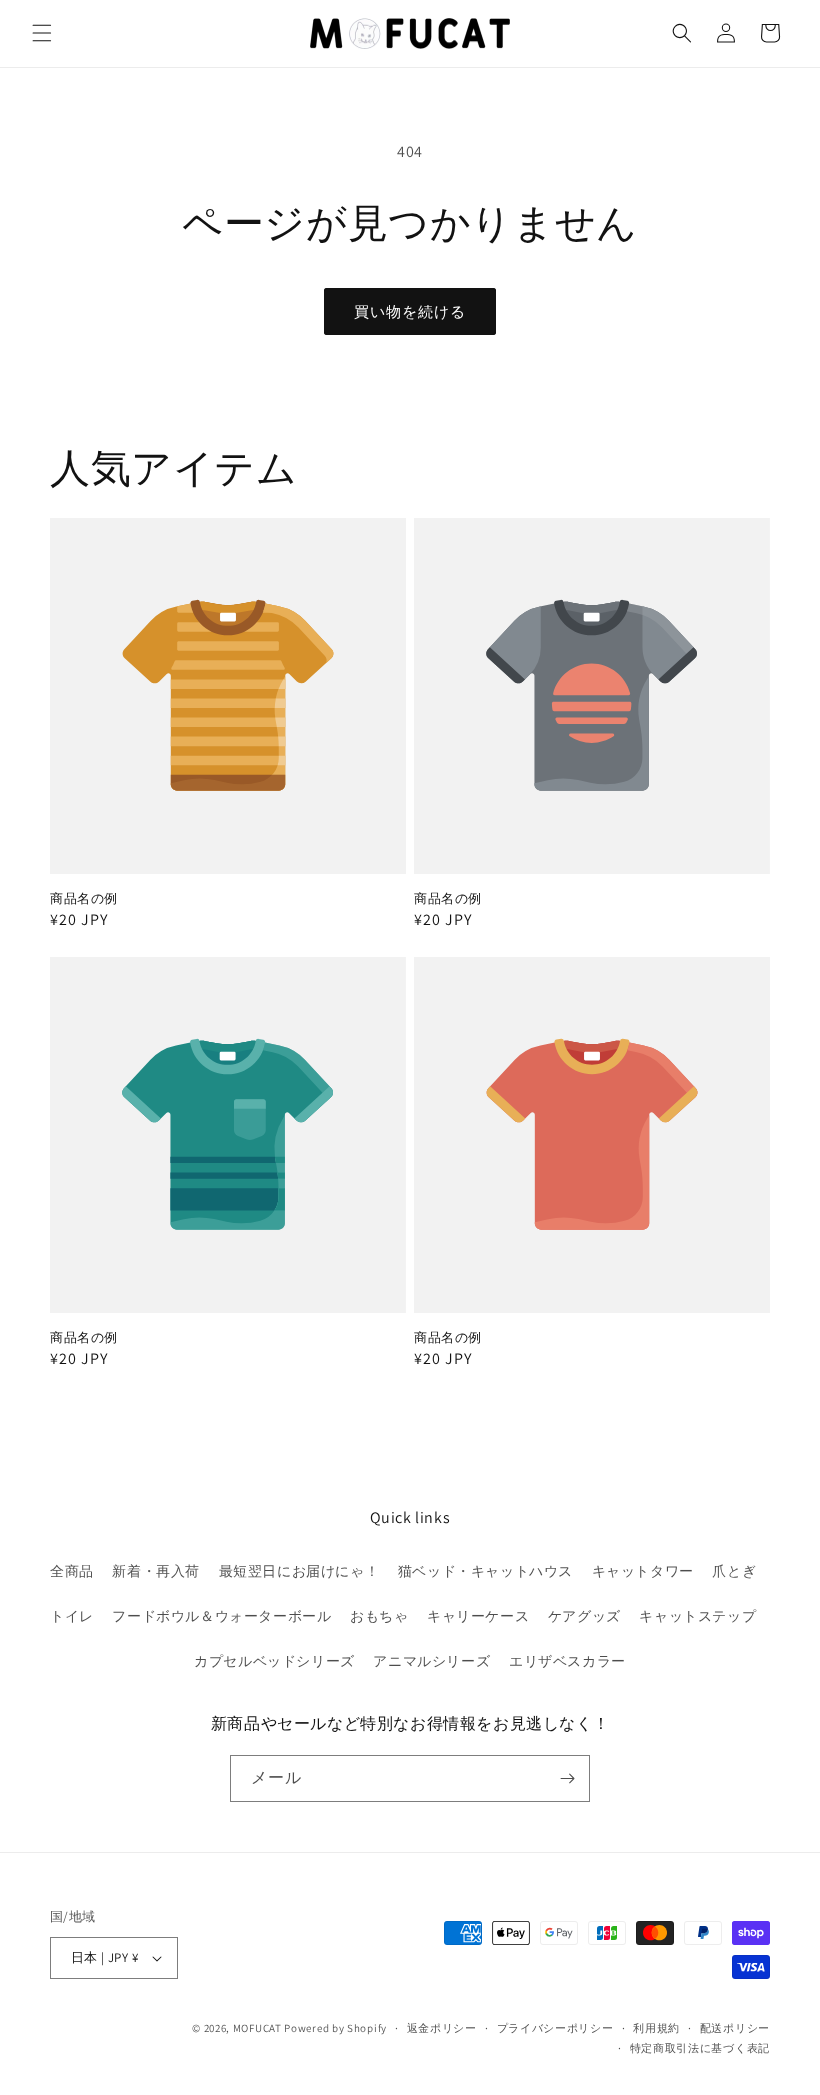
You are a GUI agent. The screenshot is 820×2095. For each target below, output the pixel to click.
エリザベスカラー (567, 1661)
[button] (42, 33)
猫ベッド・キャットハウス (485, 1571)
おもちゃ (379, 1616)
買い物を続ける (410, 311)
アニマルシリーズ (431, 1661)
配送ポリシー (735, 2028)
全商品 (72, 1571)
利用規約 (656, 2028)
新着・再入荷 (156, 1571)
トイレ (72, 1616)
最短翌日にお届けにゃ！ (299, 1571)
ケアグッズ (584, 1616)
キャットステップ (697, 1616)
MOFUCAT (257, 2028)
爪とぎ (734, 1571)
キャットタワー (643, 1571)
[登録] (567, 1778)
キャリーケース (478, 1616)
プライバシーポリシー (555, 2028)
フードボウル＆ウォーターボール (221, 1616)
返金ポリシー (442, 2028)
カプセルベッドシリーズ (274, 1661)
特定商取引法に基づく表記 (700, 2048)
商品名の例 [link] (84, 899)
